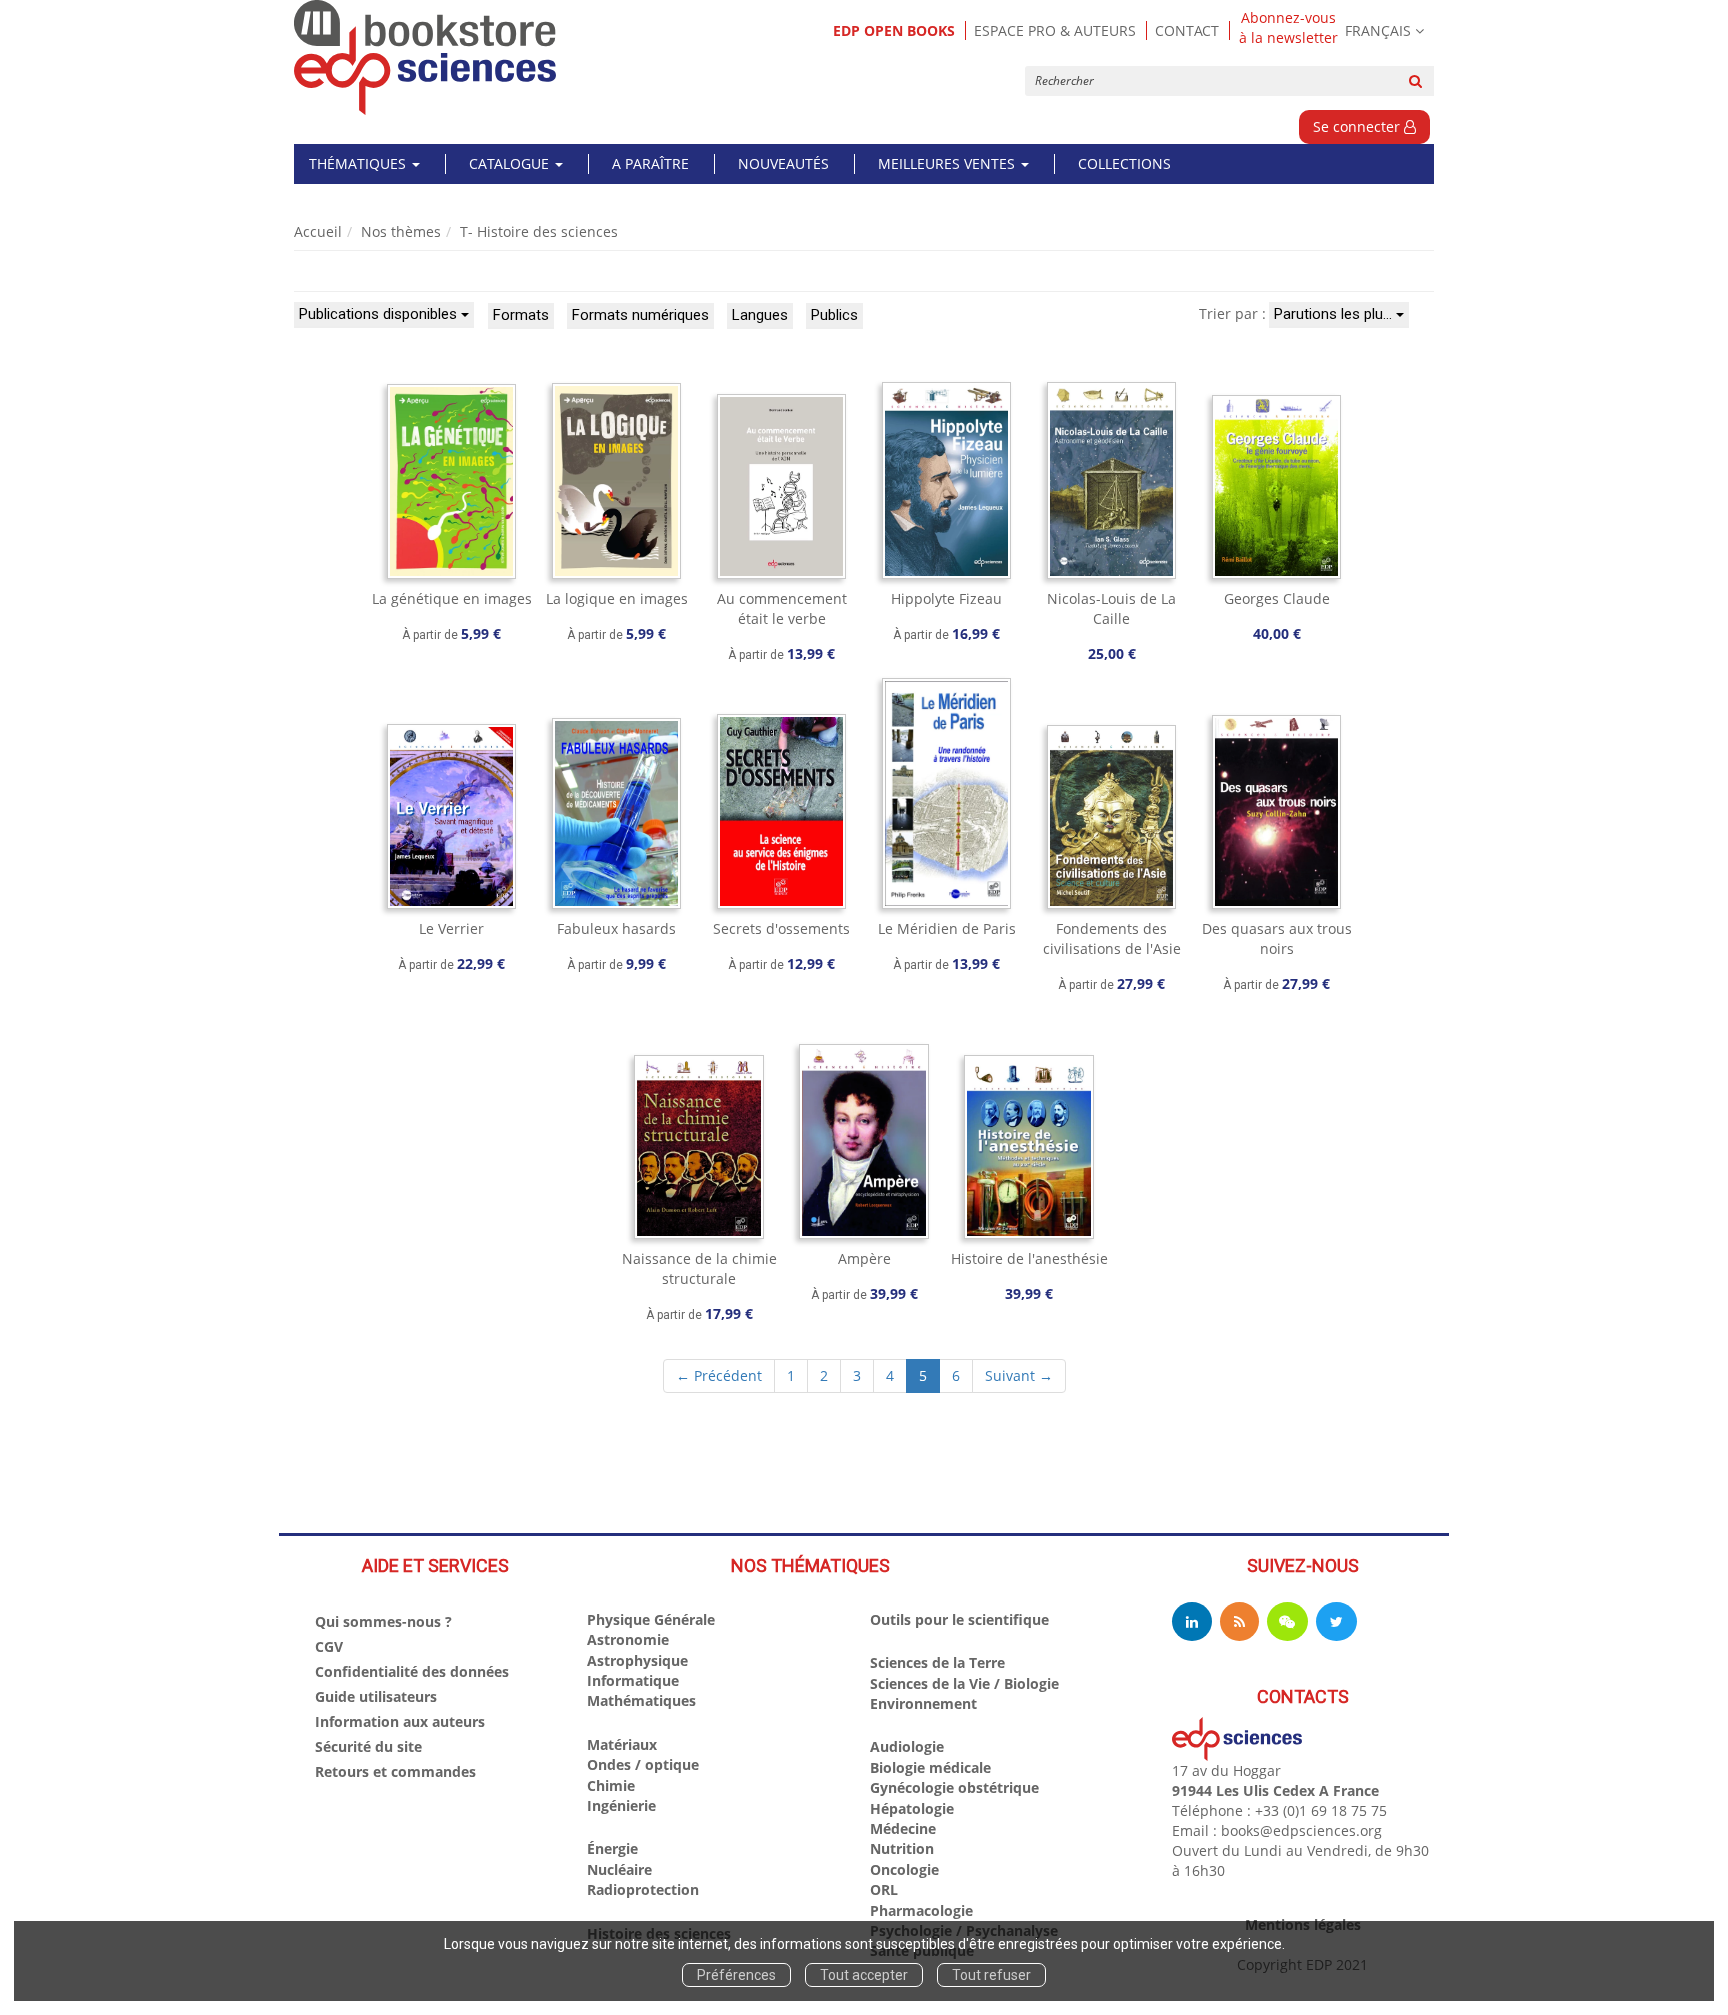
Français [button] (1378, 30)
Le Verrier (451, 928)
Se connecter (1358, 126)
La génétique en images (452, 598)
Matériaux (622, 1744)
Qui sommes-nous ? (383, 1621)
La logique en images (617, 598)
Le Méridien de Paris (947, 928)
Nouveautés (783, 163)
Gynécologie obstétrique (954, 1787)
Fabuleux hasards (616, 928)
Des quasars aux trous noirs (1277, 938)
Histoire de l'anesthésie (1029, 1258)
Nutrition (902, 1848)
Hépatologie (912, 1808)
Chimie (611, 1785)
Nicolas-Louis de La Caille (1111, 608)
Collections (1124, 163)
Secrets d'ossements (781, 928)
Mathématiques (641, 1700)
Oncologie (904, 1869)
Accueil (318, 231)
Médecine (903, 1828)
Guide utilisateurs (376, 1696)
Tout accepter (864, 1975)
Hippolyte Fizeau (946, 598)
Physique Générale (651, 1619)
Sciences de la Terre (937, 1662)
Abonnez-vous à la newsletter (1288, 28)
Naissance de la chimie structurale (699, 1268)
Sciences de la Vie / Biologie (964, 1683)
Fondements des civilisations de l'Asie (1112, 938)
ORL (884, 1889)
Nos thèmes (401, 231)
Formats (521, 315)
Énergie (612, 1848)
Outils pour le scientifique (959, 1619)
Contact (1187, 30)
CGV (329, 1646)
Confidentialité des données (412, 1671)
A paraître (650, 163)
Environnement (923, 1703)
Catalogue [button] (511, 163)
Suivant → (1019, 1375)
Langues (760, 315)
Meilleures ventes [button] (948, 163)
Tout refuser (991, 1975)
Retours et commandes (395, 1771)
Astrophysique (637, 1660)
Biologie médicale (930, 1767)
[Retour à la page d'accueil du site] (425, 57)
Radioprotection (643, 1889)
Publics (834, 315)
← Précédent (719, 1375)
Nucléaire (619, 1869)
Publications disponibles (380, 314)
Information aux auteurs (400, 1721)
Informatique (633, 1680)
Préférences (736, 1975)
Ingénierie (621, 1805)
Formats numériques (640, 315)
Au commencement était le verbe (782, 608)
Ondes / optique (643, 1764)
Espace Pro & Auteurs (1055, 30)
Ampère (864, 1258)
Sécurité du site (368, 1746)
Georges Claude (1277, 598)
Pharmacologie (921, 1910)
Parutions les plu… (1335, 314)
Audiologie (907, 1746)
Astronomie (628, 1639)
